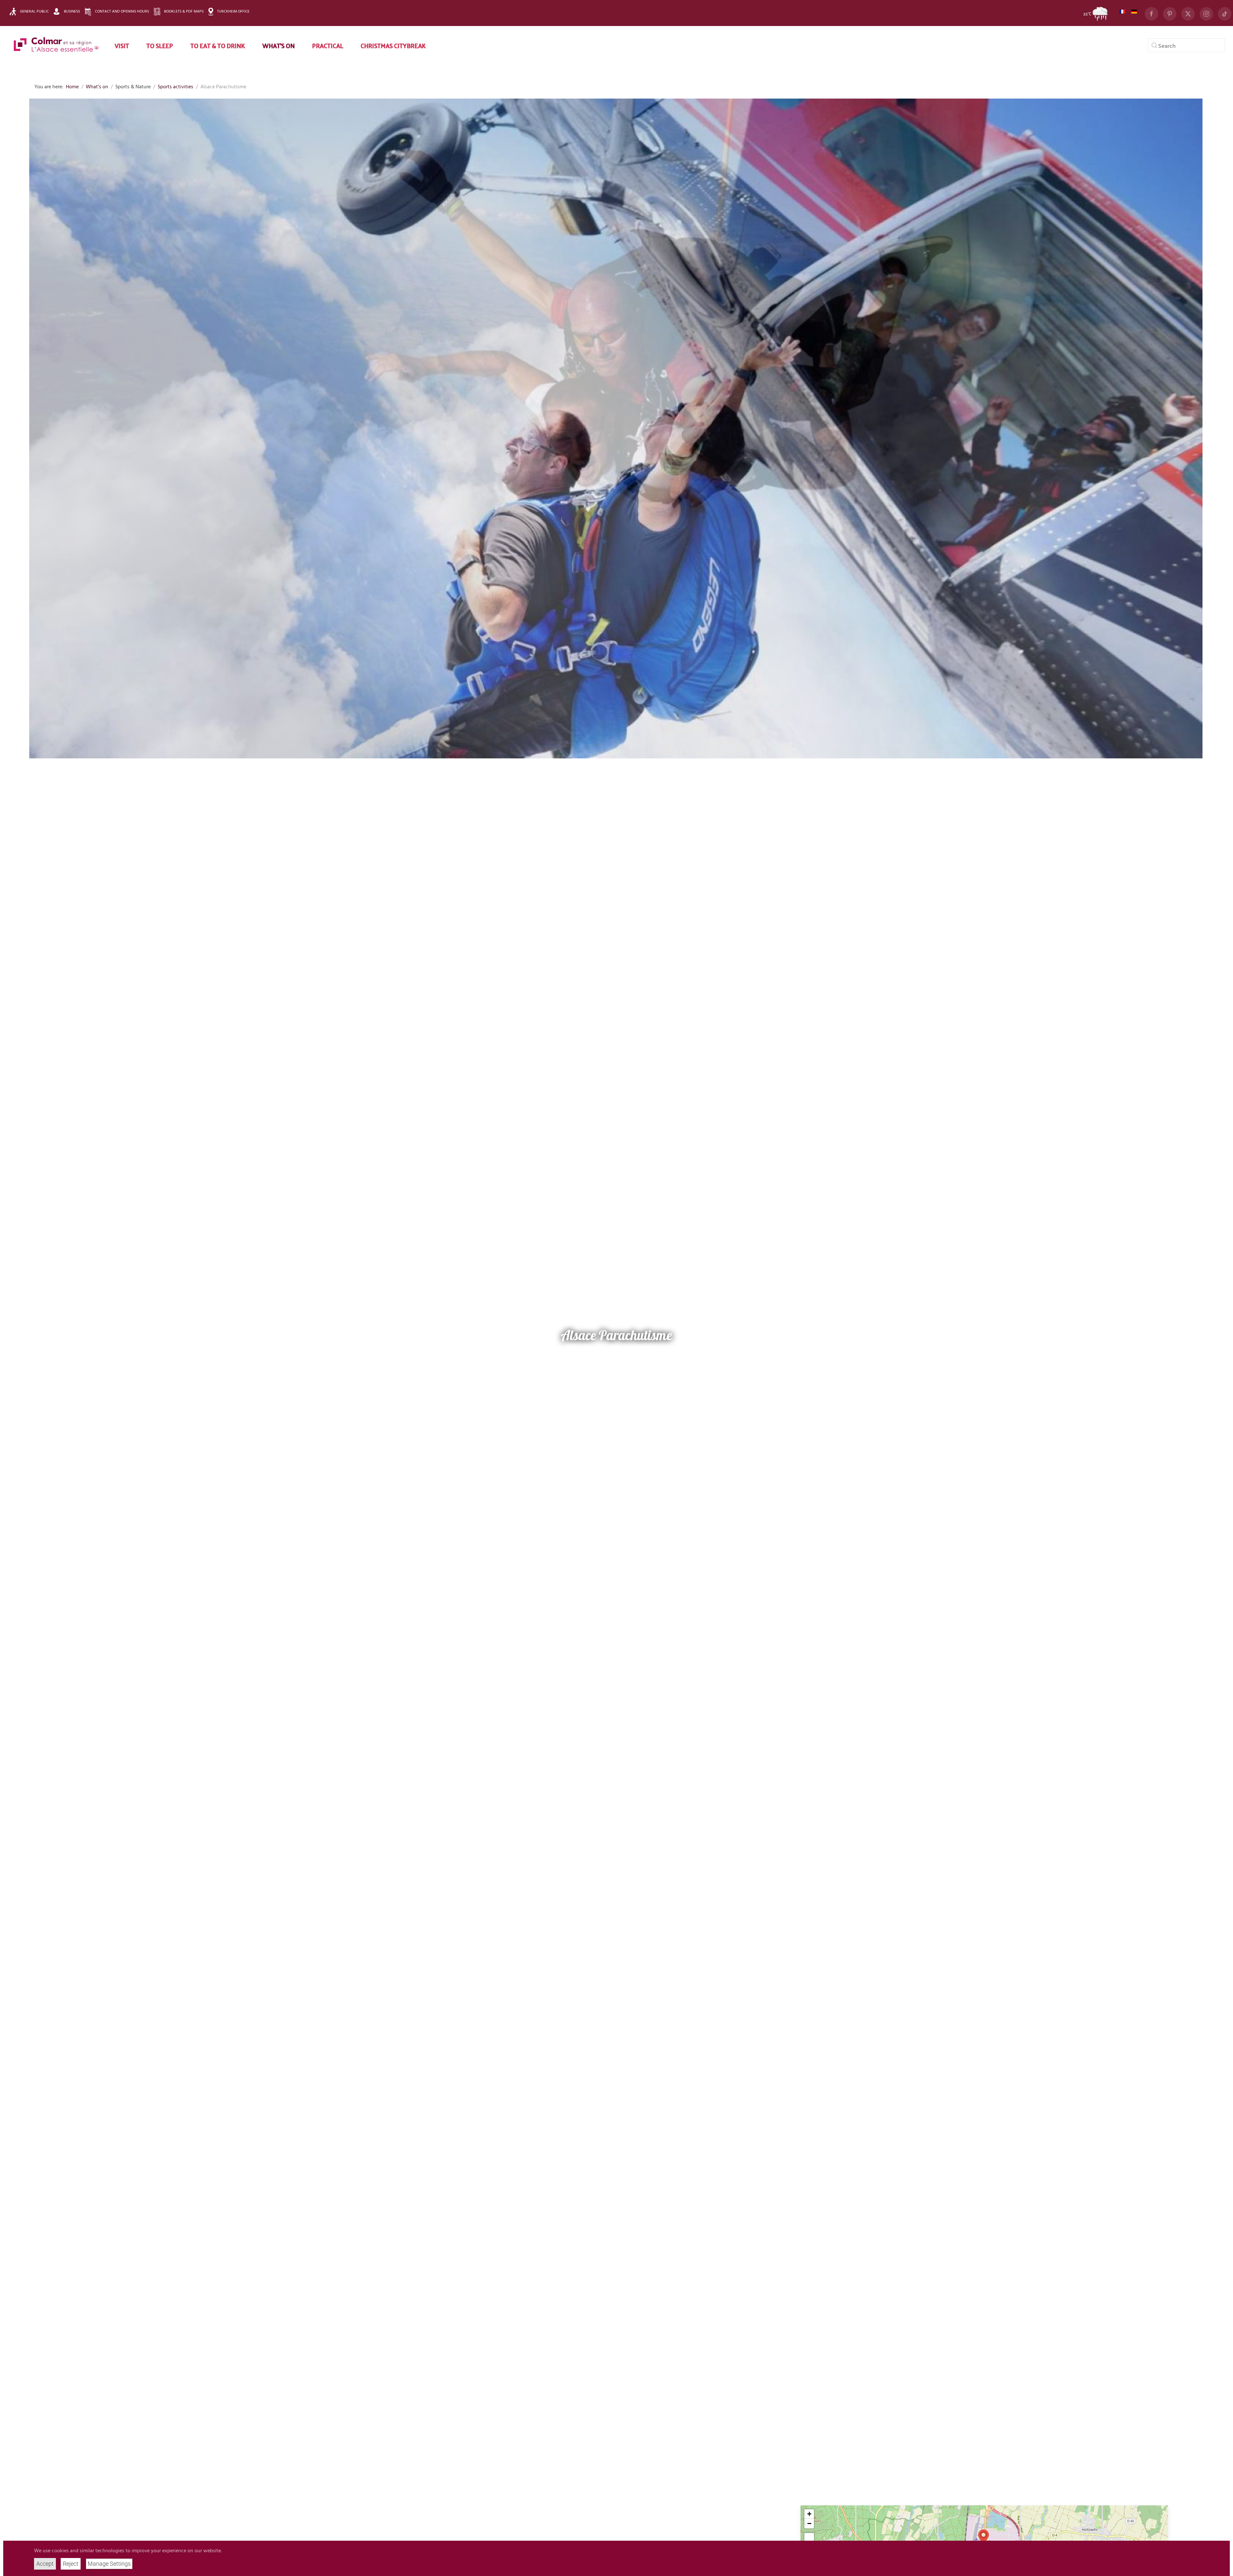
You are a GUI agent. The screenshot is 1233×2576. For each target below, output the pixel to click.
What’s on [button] (279, 45)
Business (72, 12)
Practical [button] (328, 45)
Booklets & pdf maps (184, 12)
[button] (984, 2537)
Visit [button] (122, 45)
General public (34, 12)
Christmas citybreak (393, 45)
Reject (71, 2564)
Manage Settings (109, 2564)
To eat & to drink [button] (218, 45)
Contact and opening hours (122, 12)
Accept (45, 2564)
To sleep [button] (160, 45)
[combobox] (1186, 45)
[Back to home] (56, 45)
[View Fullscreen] (809, 2538)
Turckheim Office (233, 12)
